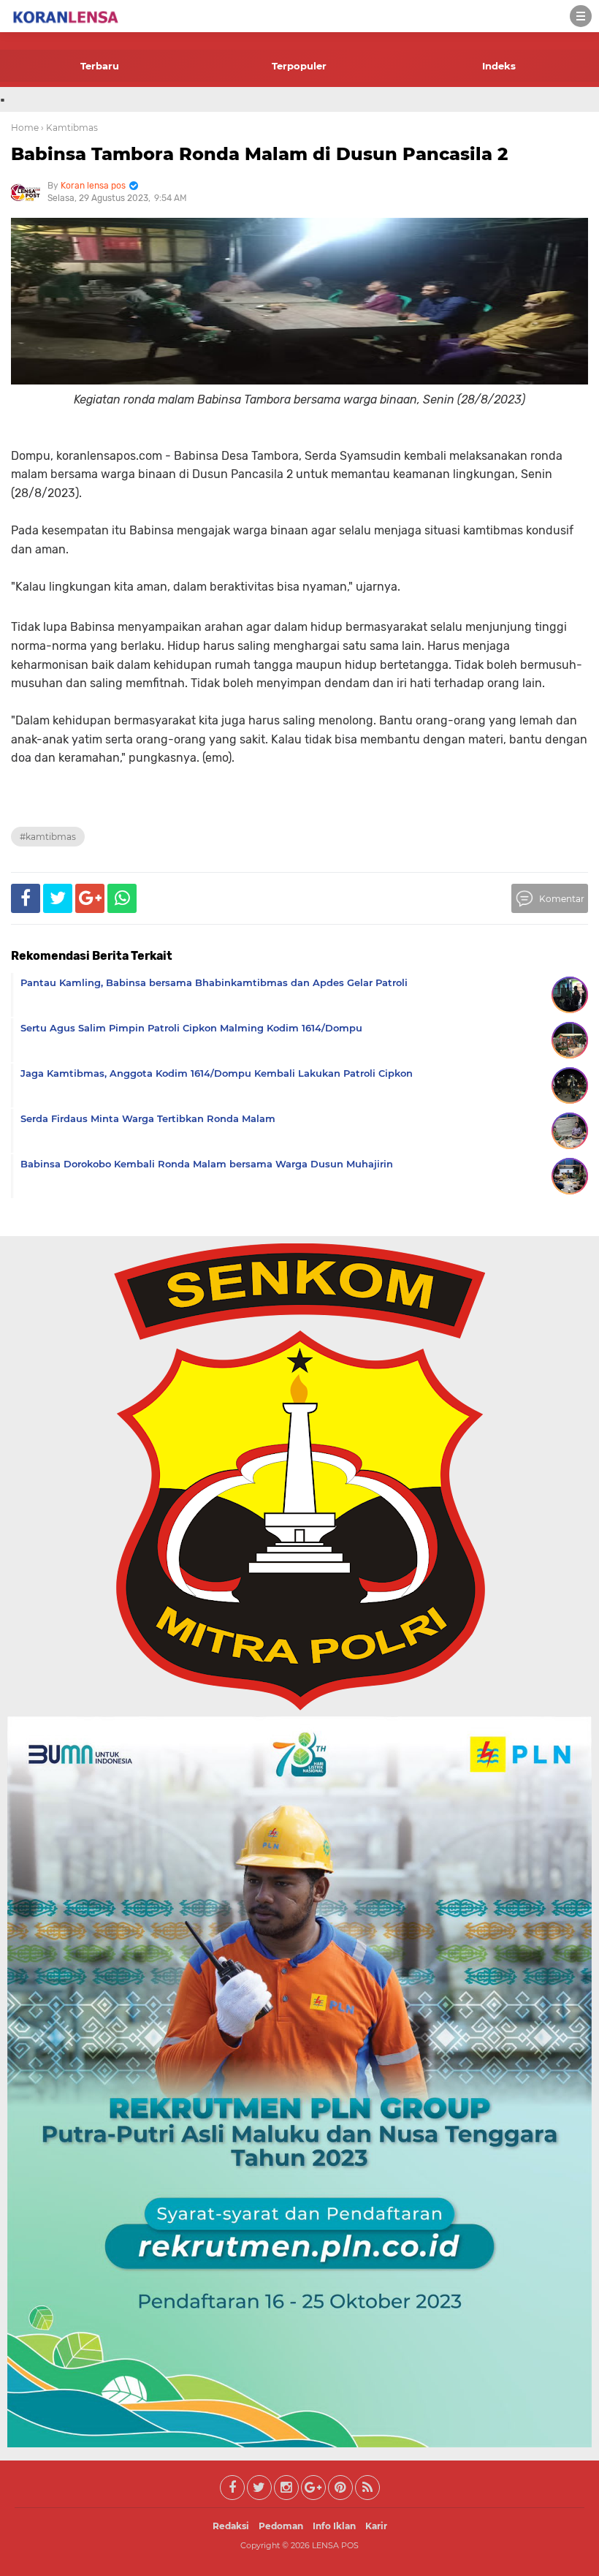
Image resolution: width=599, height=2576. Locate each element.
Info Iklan (334, 2526)
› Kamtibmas (69, 128)
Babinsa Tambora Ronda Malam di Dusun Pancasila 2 (259, 154)
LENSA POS (335, 2545)
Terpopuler (299, 66)
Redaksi (231, 2526)
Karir (376, 2526)
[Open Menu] (581, 16)
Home (25, 128)
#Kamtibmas (48, 837)
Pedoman (281, 2526)
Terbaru (100, 66)
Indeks (499, 66)
